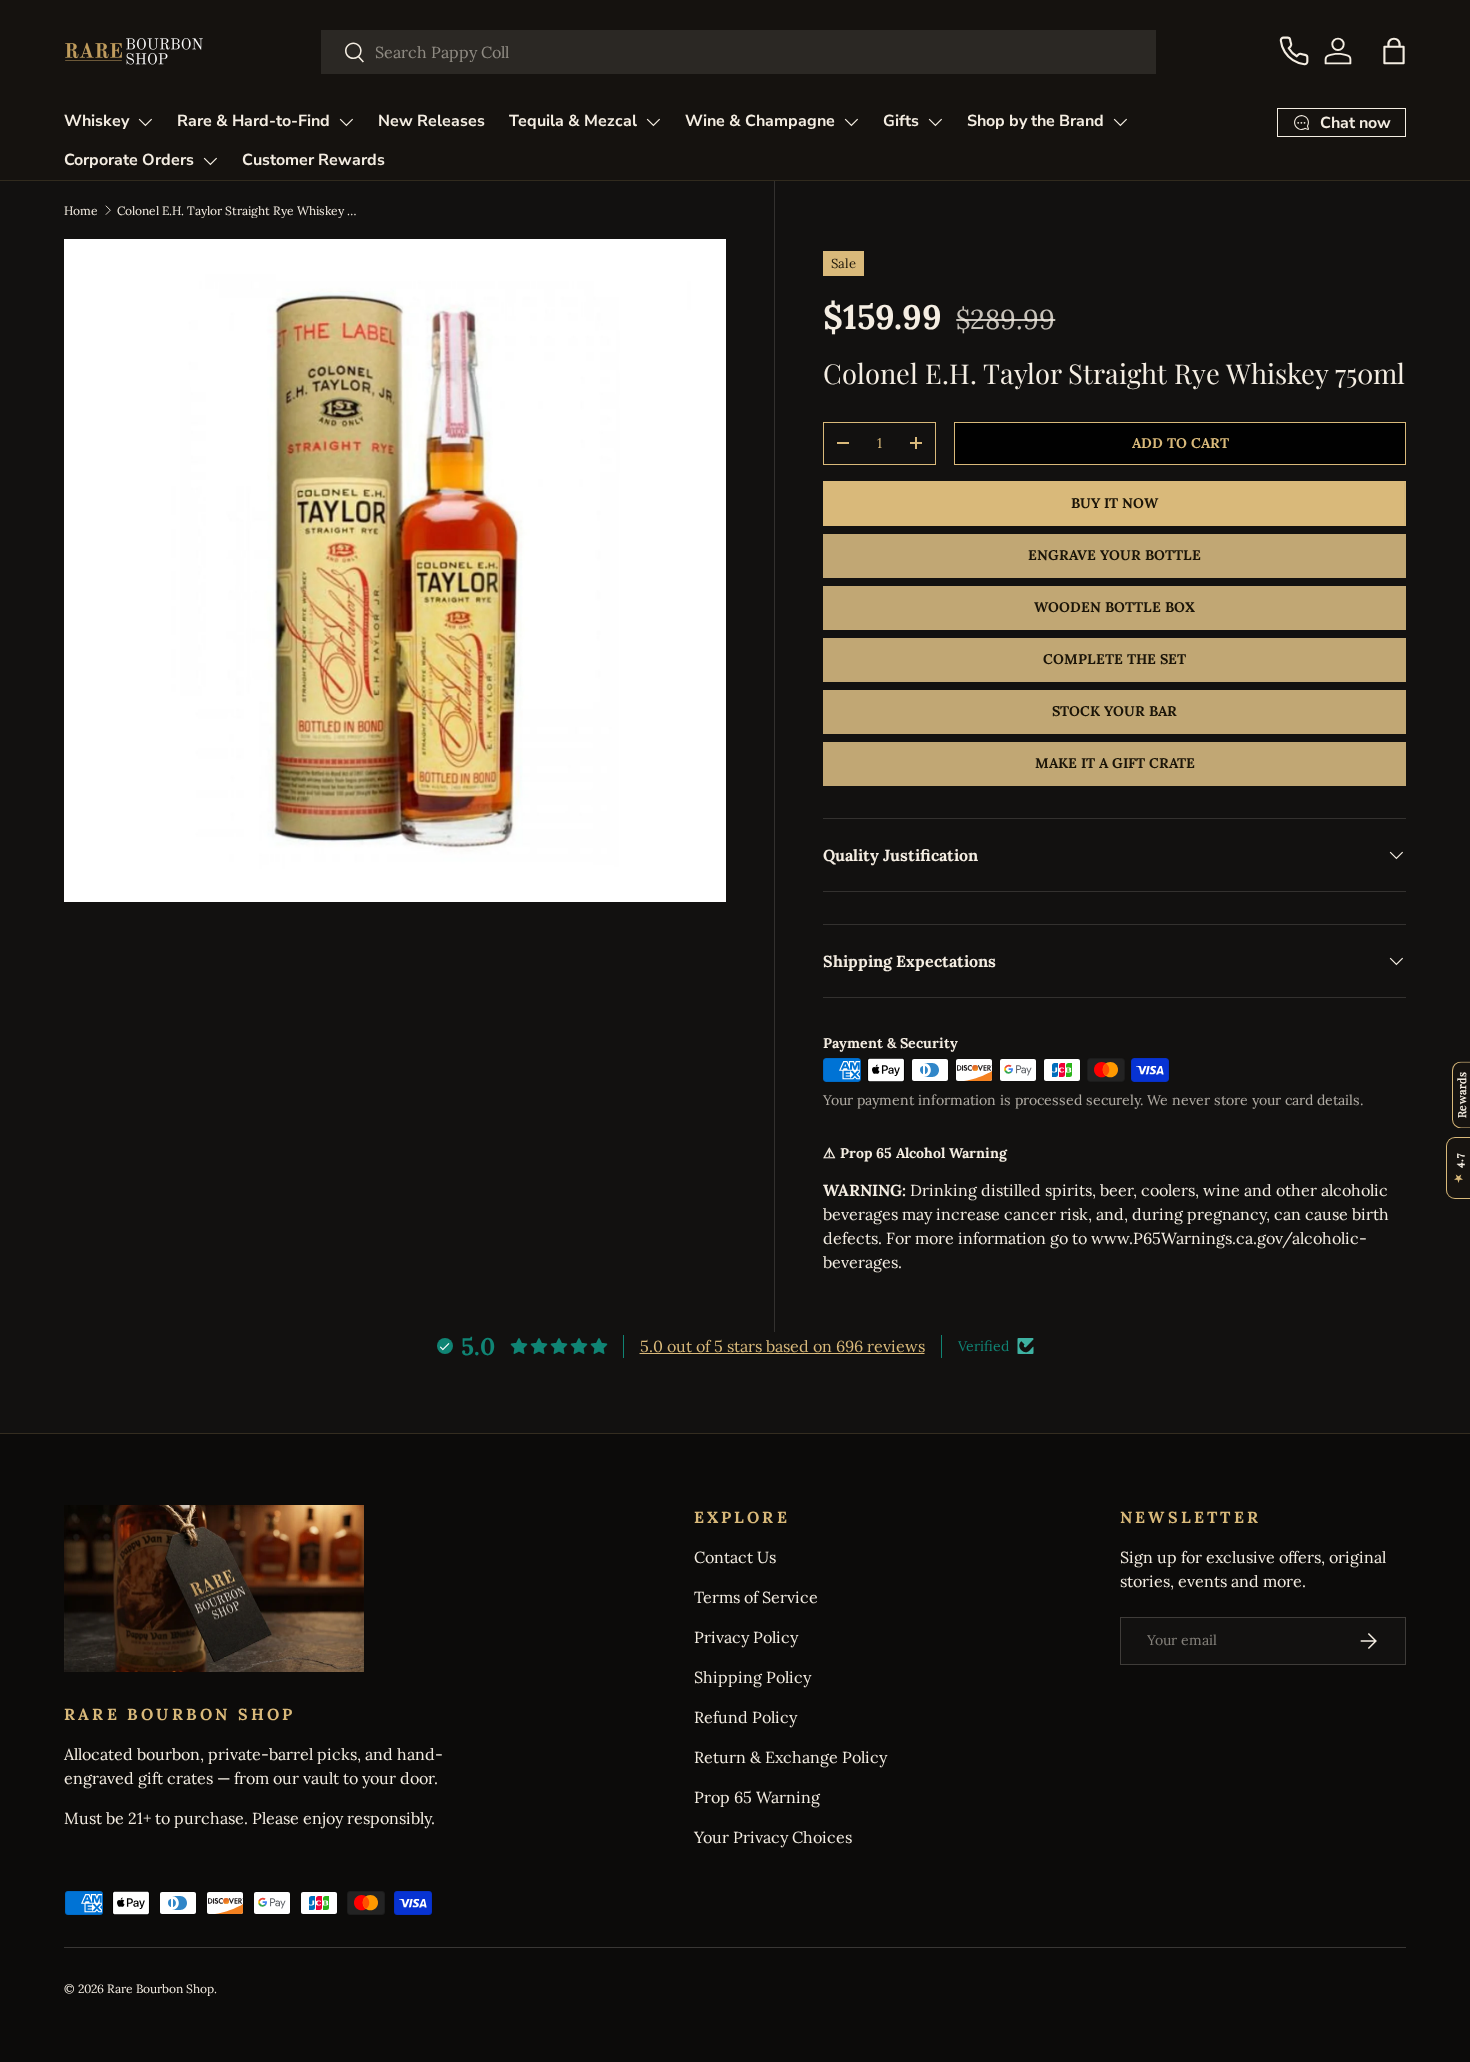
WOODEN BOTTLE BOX (1114, 607)
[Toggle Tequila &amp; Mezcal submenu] (653, 122)
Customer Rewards (313, 160)
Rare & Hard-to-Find (253, 121)
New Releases (431, 121)
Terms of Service (756, 1597)
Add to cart (1180, 443)
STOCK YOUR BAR (1114, 711)
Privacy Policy (746, 1637)
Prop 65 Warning (757, 1797)
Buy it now (1114, 503)
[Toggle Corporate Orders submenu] (210, 161)
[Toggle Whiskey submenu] (145, 122)
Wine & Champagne (760, 121)
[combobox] (738, 52)
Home (81, 210)
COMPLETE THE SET (1114, 659)
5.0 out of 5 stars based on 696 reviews (782, 1346)
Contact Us (735, 1557)
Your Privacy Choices (773, 1837)
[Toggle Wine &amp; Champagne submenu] (851, 122)
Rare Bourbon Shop (160, 1988)
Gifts (901, 121)
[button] (1394, 51)
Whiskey (96, 121)
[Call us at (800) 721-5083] (1294, 51)
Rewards (1461, 1094)
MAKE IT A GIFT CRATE (1115, 763)
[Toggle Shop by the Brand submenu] (1120, 122)
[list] (395, 570)
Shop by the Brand (1035, 121)
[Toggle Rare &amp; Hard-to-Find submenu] (346, 122)
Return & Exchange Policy (790, 1757)
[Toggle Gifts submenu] (935, 122)
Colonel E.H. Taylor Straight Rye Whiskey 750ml (237, 210)
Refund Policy (745, 1717)
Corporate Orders (129, 160)
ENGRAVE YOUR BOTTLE (1114, 555)
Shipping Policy (752, 1677)
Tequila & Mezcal (573, 121)
